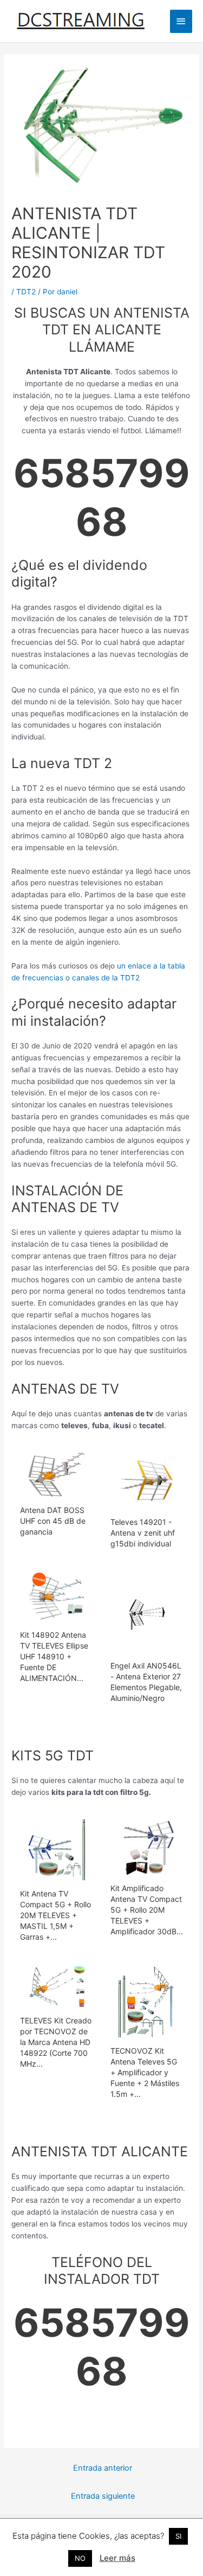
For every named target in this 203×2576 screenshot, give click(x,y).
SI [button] (178, 2536)
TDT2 (26, 292)
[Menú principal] (181, 21)
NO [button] (80, 2558)
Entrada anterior (103, 2468)
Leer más (117, 2558)
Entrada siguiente (103, 2496)
